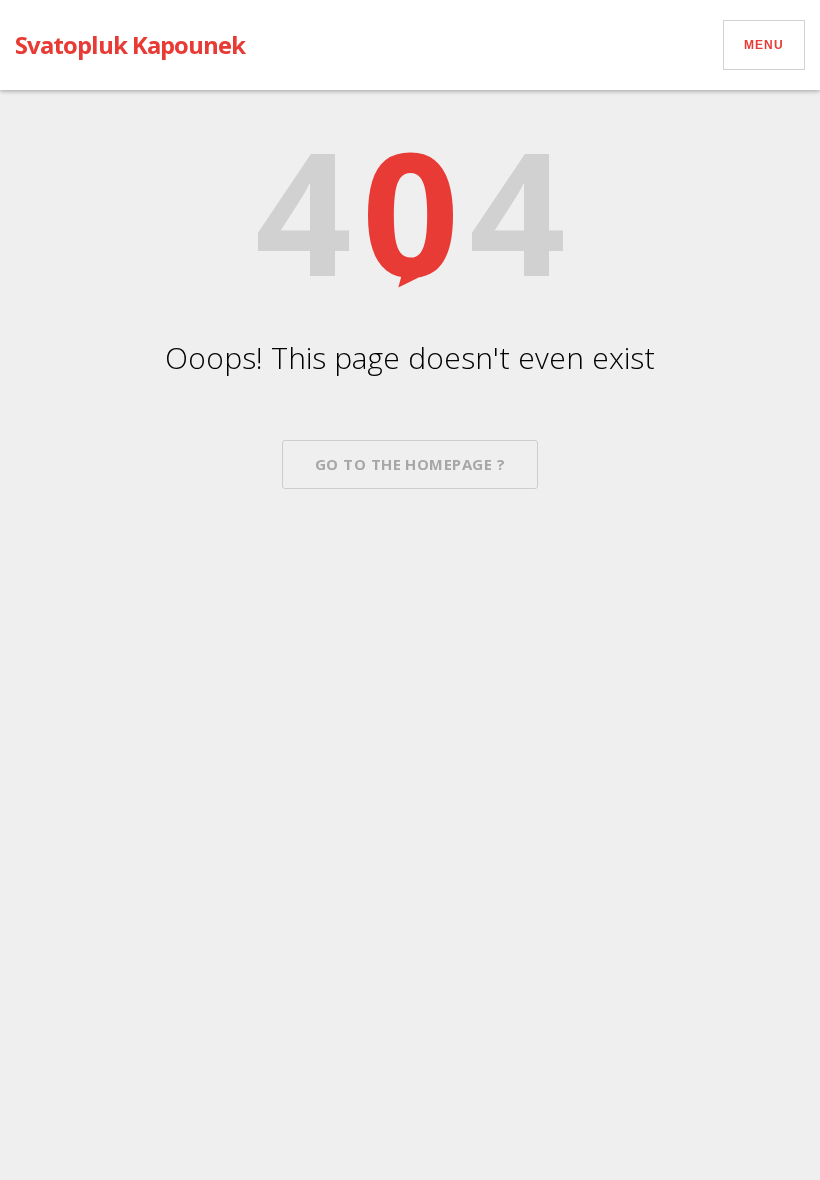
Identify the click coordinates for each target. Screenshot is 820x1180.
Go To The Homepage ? (410, 464)
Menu (764, 45)
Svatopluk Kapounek (130, 44)
